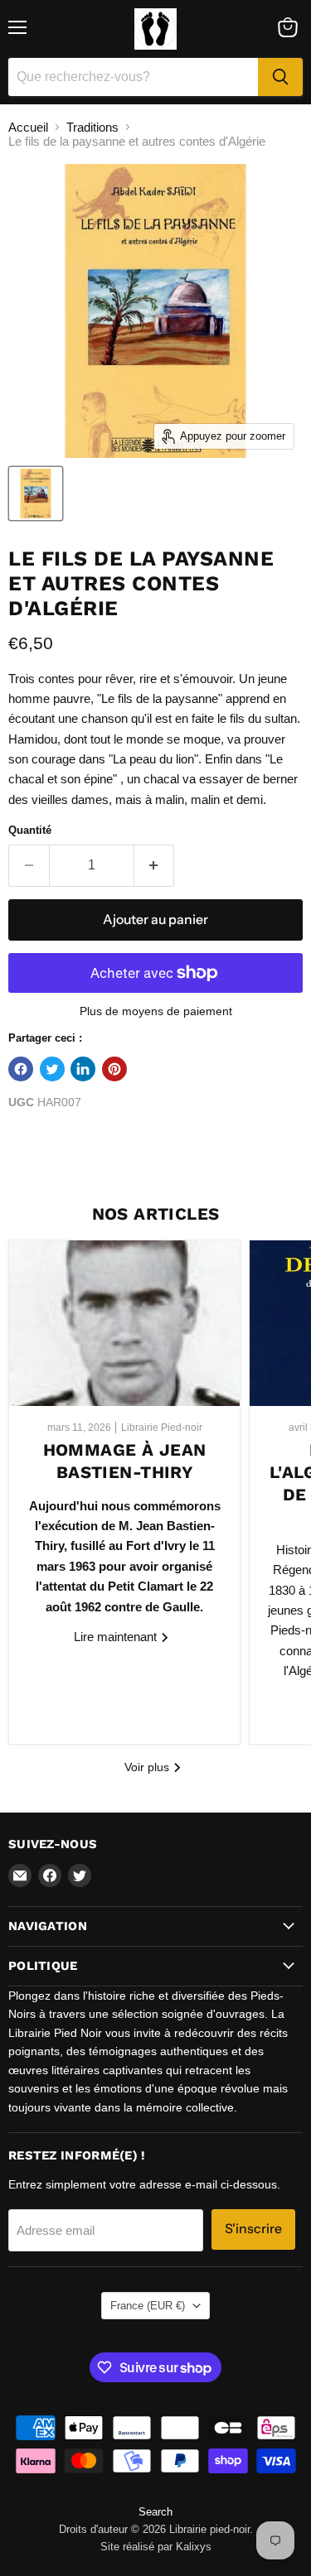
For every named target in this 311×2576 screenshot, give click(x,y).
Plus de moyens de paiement (156, 1011)
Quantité (30, 830)
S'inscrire (253, 2229)
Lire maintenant (117, 1637)
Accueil (28, 127)
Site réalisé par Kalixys (156, 2547)
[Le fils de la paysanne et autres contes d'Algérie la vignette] (36, 494)
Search (155, 2512)
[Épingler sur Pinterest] (114, 1069)
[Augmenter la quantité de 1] (155, 865)
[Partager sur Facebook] (21, 1069)
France (148, 2306)
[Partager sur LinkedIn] (83, 1069)
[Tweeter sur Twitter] (52, 1069)
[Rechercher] (280, 77)
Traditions (92, 127)
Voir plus (148, 1767)
